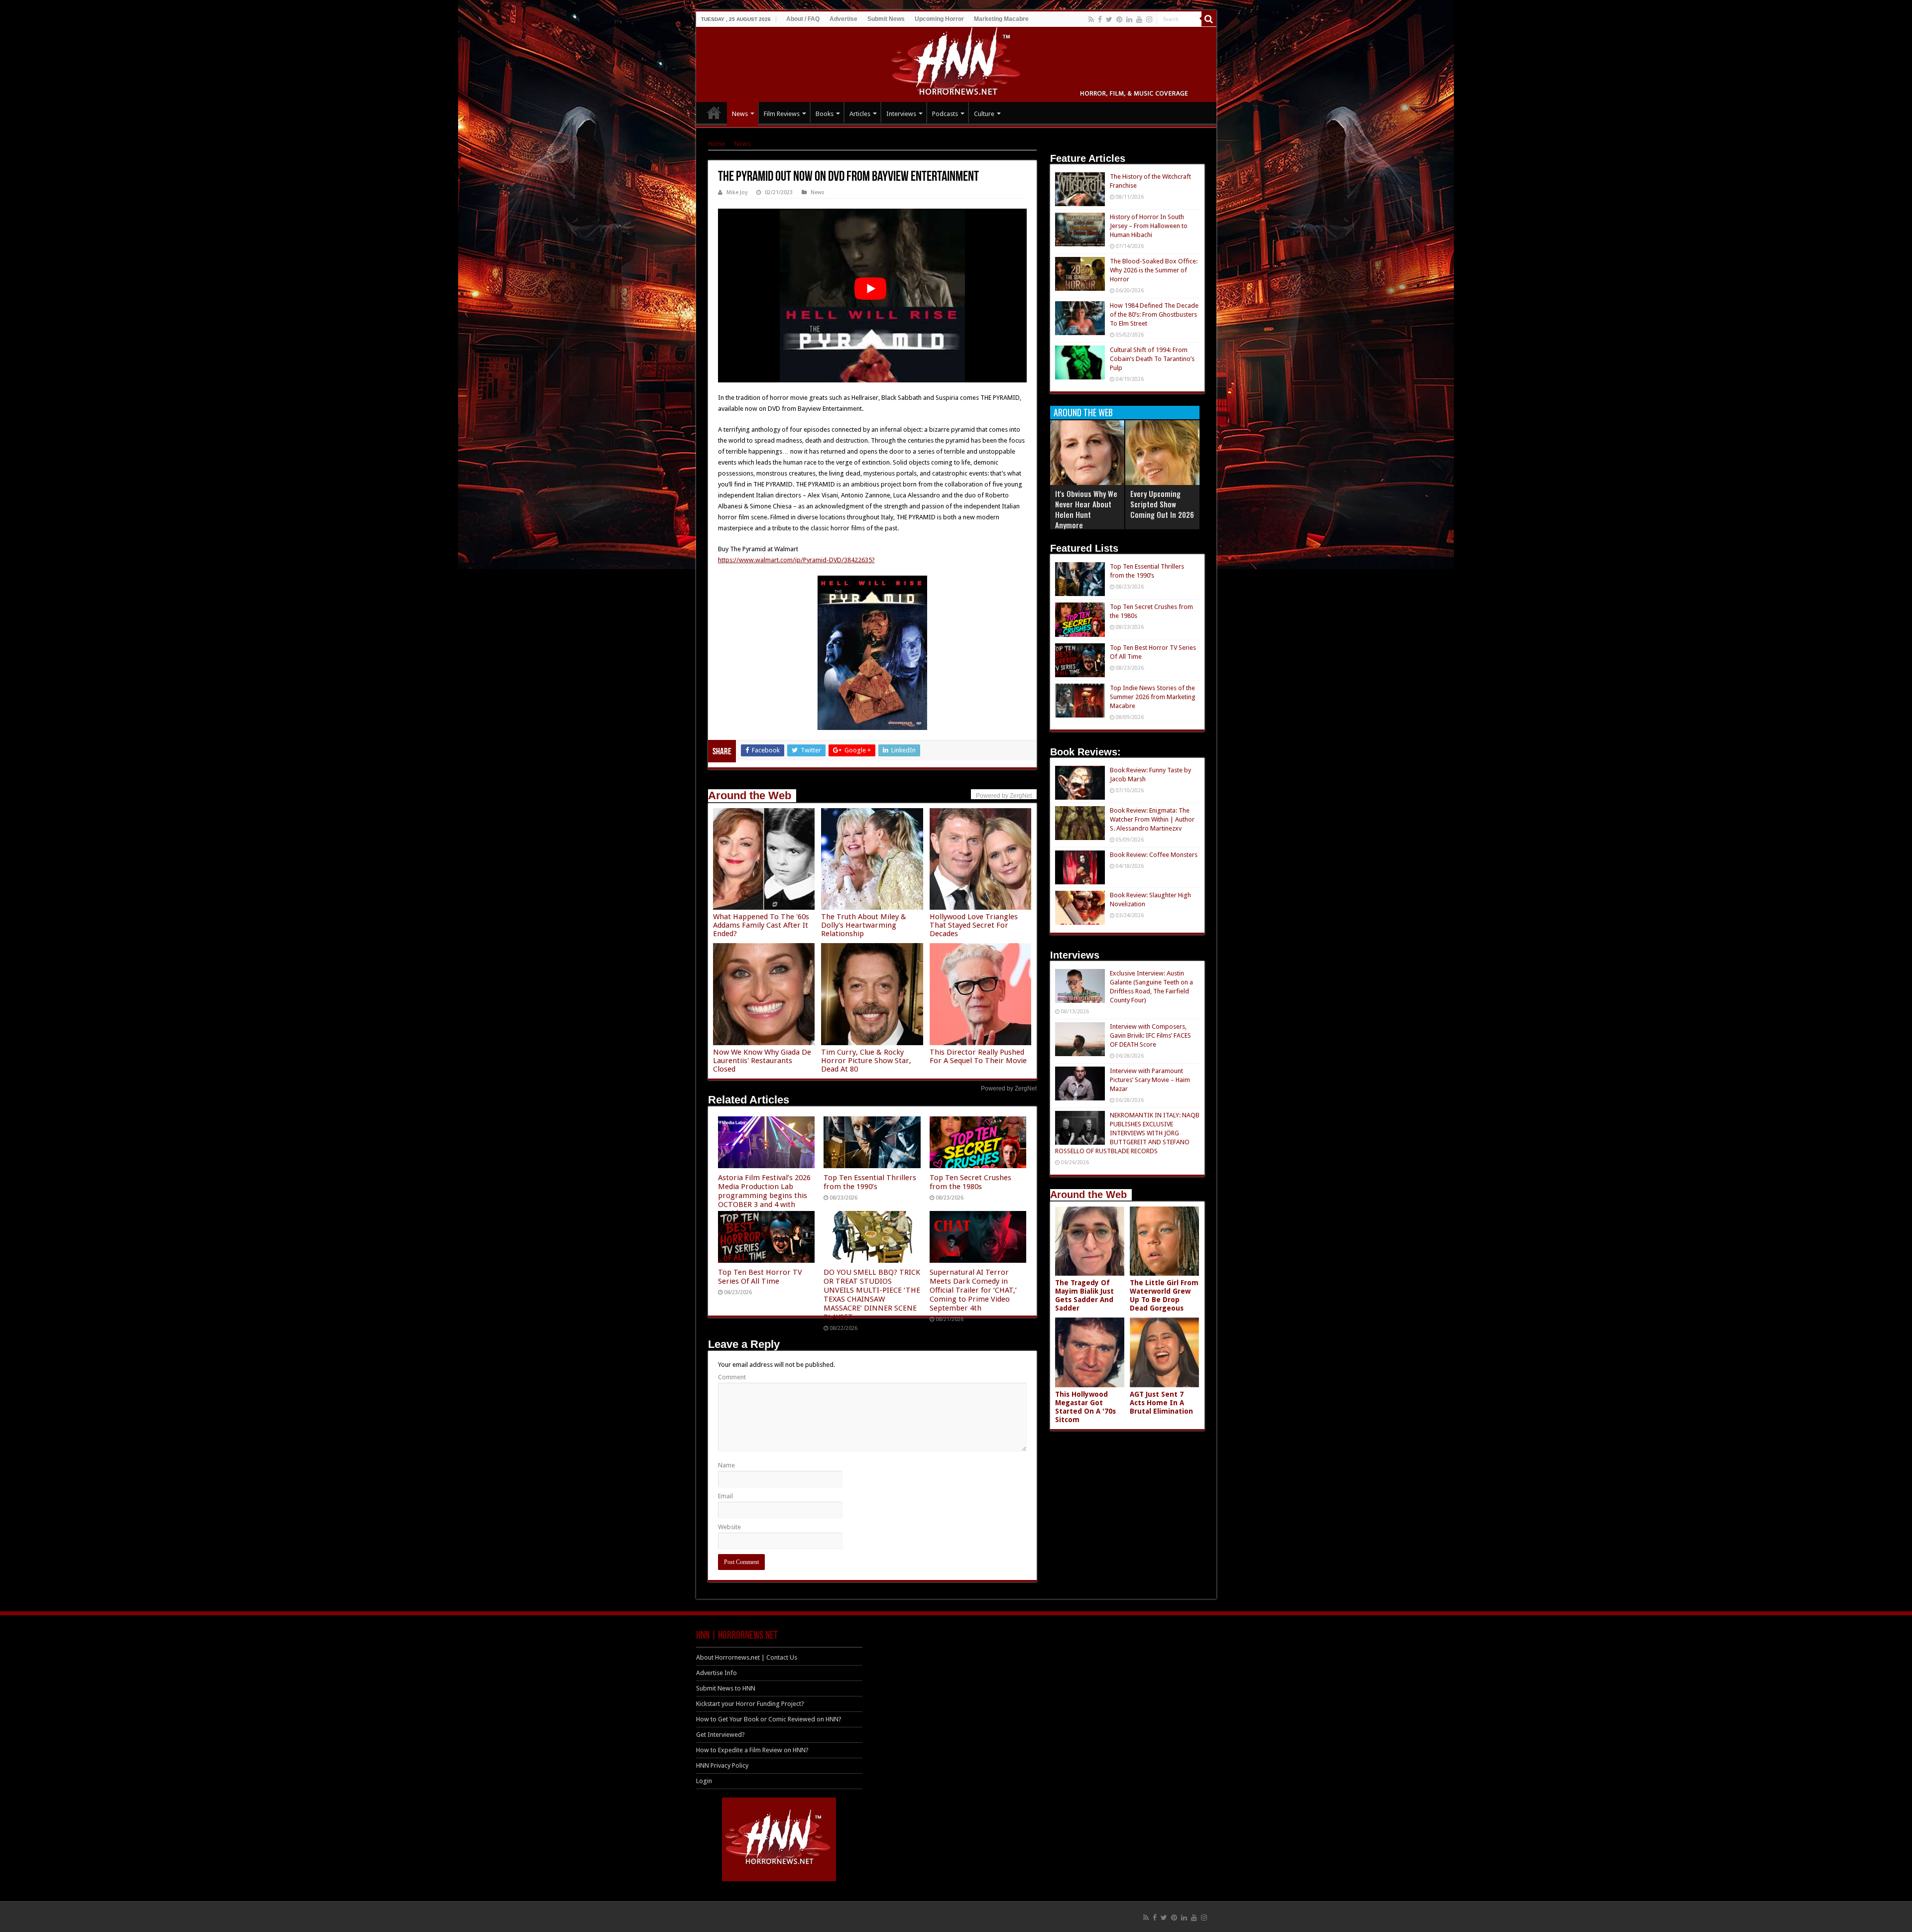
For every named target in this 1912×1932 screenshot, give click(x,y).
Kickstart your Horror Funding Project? (750, 1704)
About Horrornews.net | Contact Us (747, 1657)
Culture (984, 114)
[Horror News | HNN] (956, 63)
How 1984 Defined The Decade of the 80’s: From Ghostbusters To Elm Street (1154, 314)
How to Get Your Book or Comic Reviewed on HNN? (769, 1719)
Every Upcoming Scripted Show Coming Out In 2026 (1162, 504)
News (740, 114)
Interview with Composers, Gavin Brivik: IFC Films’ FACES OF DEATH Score (1150, 1035)
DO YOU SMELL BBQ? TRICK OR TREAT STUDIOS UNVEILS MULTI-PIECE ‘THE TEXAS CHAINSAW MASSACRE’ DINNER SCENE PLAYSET (872, 1295)
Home (717, 144)
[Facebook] (1100, 19)
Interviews (901, 114)
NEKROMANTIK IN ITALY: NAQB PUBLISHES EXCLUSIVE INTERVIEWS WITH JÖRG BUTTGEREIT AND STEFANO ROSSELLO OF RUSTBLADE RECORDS (1127, 1133)
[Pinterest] (1119, 19)
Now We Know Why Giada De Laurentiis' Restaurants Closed (762, 1061)
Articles (860, 114)
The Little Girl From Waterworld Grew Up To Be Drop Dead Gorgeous (1164, 1295)
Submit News (886, 19)
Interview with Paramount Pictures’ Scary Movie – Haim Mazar (1150, 1080)
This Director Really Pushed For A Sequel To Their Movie (978, 1056)
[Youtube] (1139, 19)
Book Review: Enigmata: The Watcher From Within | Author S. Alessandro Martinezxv (1152, 819)
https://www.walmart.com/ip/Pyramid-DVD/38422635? (796, 560)
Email (725, 1496)
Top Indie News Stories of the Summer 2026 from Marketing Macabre (1153, 697)
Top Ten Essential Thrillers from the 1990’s (870, 1182)
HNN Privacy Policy (722, 1765)
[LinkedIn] (1129, 19)
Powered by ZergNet (1009, 1088)
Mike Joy (737, 192)
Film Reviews (782, 114)
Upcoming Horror (939, 19)
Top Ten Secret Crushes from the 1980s (970, 1182)
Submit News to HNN (726, 1688)
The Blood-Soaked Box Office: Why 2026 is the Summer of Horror (1154, 270)
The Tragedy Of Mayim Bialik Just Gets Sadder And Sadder (1084, 1295)
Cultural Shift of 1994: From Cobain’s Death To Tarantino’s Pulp (1152, 359)
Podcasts (945, 114)
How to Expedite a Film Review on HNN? (752, 1750)
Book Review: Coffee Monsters (1154, 855)
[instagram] (1149, 19)
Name (726, 1465)
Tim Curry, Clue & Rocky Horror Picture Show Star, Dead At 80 (866, 1061)
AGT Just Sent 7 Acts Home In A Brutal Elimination (1161, 1403)
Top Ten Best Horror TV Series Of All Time (760, 1277)
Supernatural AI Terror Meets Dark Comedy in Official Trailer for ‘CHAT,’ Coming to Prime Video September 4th (973, 1290)
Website (729, 1527)
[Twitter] (1109, 19)
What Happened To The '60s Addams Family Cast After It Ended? (761, 925)
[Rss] (1091, 19)
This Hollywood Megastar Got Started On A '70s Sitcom (1085, 1407)
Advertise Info (717, 1673)
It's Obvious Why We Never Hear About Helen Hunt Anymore (1086, 509)
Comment (732, 1377)
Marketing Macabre (1001, 19)
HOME (714, 113)
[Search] (1209, 19)
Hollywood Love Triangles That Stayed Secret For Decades (974, 925)
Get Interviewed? (720, 1735)
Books (825, 114)
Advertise (843, 19)
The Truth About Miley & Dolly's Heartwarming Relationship (864, 925)
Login (704, 1781)
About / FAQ (803, 19)
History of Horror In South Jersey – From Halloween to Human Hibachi (1149, 226)
